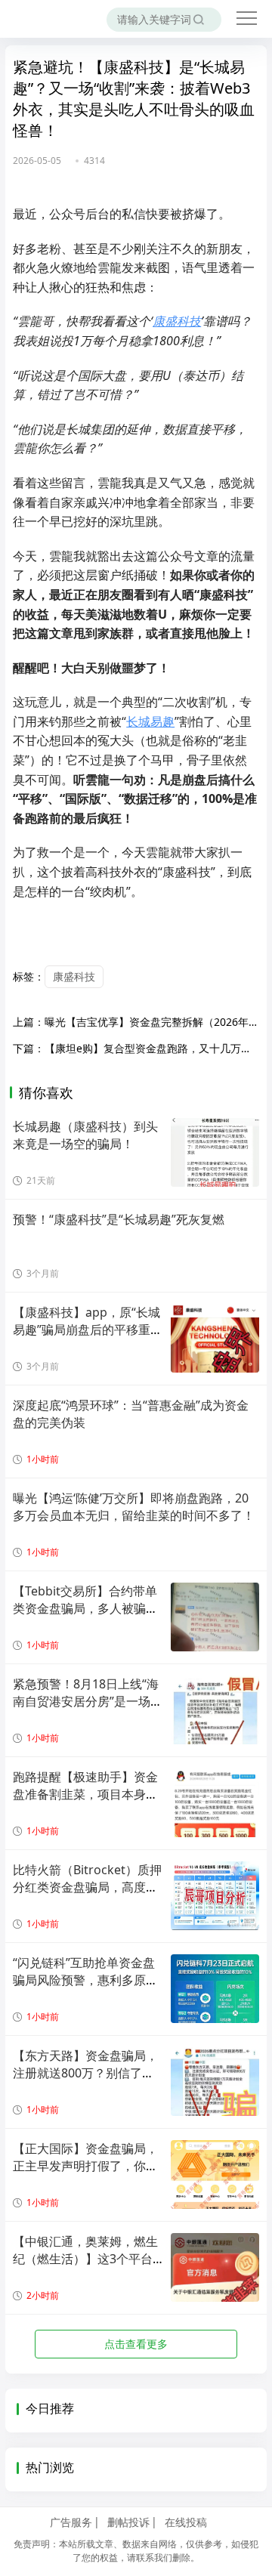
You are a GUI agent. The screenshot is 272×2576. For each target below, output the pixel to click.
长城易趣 (150, 721)
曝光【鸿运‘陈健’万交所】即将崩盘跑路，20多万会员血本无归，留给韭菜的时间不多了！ (134, 1506)
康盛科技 (177, 321)
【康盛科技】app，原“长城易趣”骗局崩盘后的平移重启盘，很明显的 (88, 1329)
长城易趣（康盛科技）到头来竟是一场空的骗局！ (85, 1135)
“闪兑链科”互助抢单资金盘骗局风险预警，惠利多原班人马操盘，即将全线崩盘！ (85, 1980)
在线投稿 (186, 2522)
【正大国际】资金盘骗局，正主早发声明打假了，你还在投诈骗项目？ (85, 2165)
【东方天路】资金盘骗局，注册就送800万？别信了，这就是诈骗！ (85, 2073)
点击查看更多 (136, 2344)
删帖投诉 (128, 2522)
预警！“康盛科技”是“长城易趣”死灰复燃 (119, 1219)
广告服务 (71, 2522)
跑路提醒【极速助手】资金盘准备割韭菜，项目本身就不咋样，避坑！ (85, 1794)
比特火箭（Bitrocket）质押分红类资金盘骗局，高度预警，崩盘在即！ (87, 1887)
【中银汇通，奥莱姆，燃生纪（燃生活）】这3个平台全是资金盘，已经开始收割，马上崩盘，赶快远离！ (85, 2267)
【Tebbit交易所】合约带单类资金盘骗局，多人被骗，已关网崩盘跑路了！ (85, 1608)
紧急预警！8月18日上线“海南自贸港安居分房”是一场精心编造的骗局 (88, 1701)
